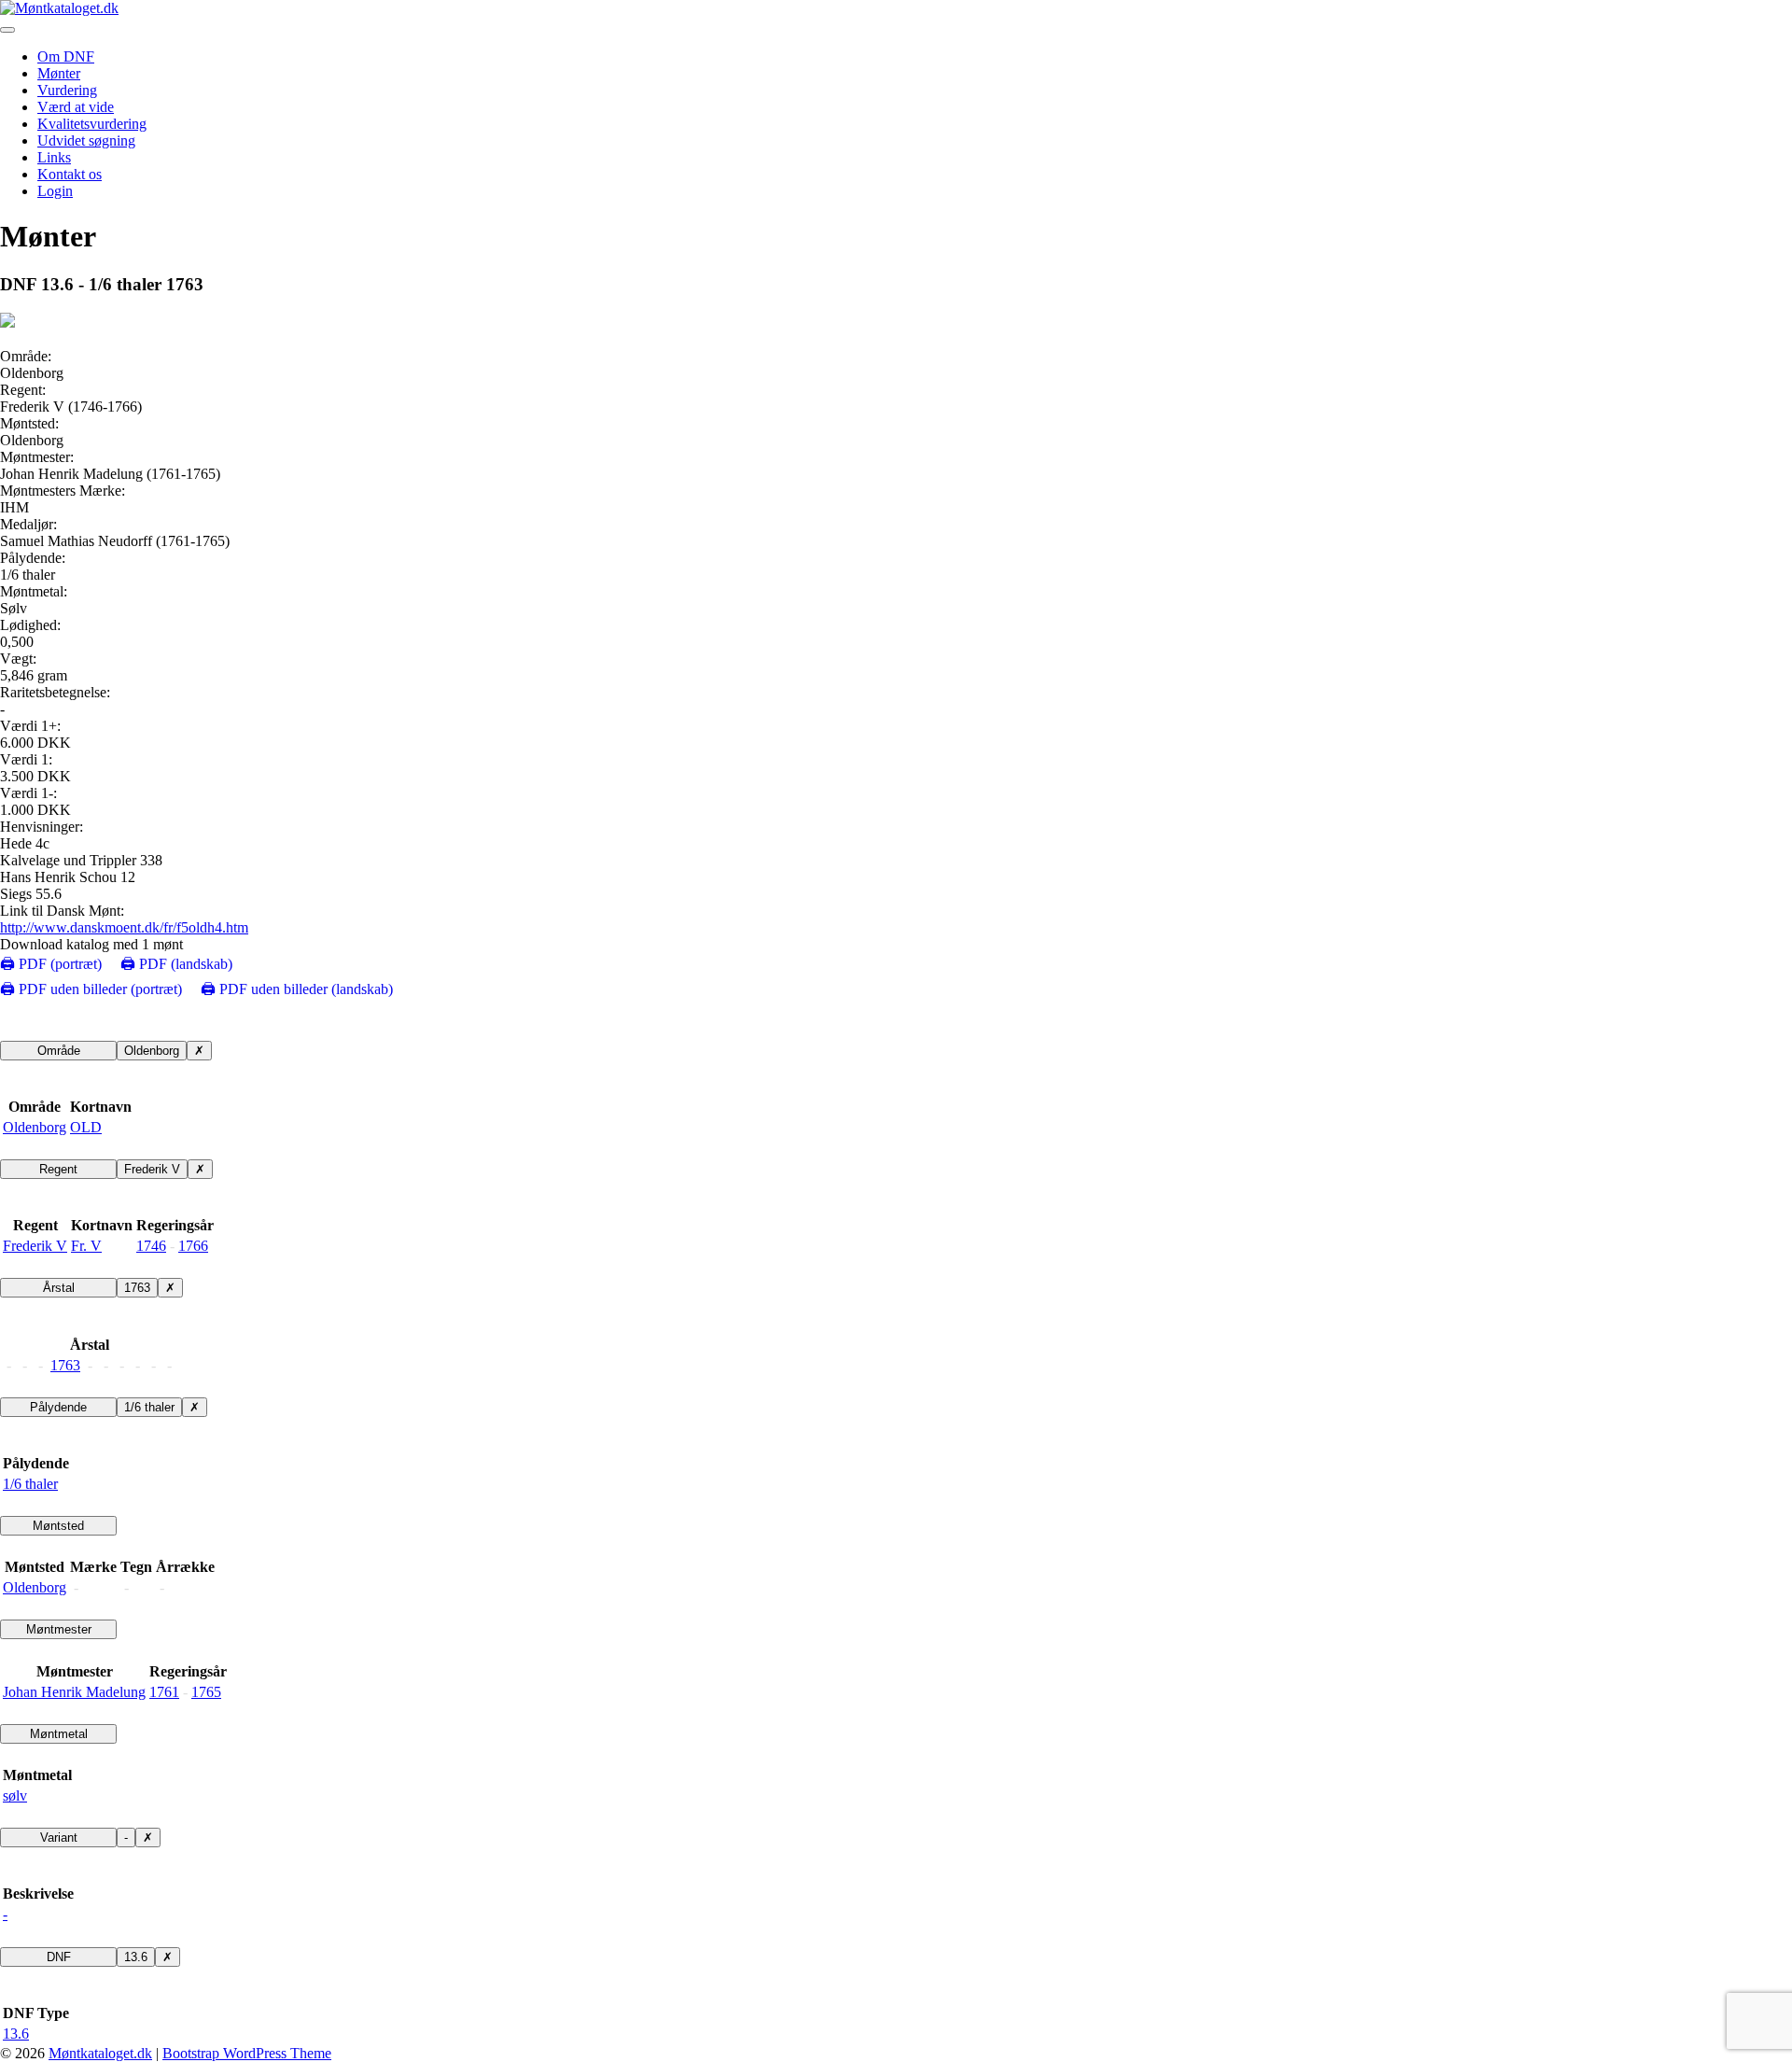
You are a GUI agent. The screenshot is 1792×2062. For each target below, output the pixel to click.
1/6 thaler (149, 1407)
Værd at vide (76, 107)
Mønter (59, 73)
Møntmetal (59, 1734)
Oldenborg (152, 1051)
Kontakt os (70, 174)
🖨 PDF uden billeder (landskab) (297, 989)
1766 (193, 1246)
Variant (59, 1838)
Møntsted (58, 1526)
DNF (59, 1957)
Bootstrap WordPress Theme (247, 2053)
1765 (206, 1692)
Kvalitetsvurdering (92, 124)
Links (54, 157)
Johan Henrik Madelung (74, 1692)
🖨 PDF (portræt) (51, 964)
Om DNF (66, 56)
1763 (137, 1288)
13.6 (136, 1957)
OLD (86, 1127)
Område (59, 1051)
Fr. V (86, 1246)
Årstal (59, 1288)
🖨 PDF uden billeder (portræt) (91, 989)
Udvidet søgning (86, 140)
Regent (58, 1169)
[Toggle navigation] (7, 30)
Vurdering (67, 90)
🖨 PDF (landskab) (176, 964)
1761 (164, 1692)
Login (55, 191)
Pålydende (58, 1407)
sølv (15, 1795)
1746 (151, 1246)
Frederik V (152, 1169)
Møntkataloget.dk (100, 2053)
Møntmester (59, 1629)
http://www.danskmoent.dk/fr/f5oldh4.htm (124, 927)
